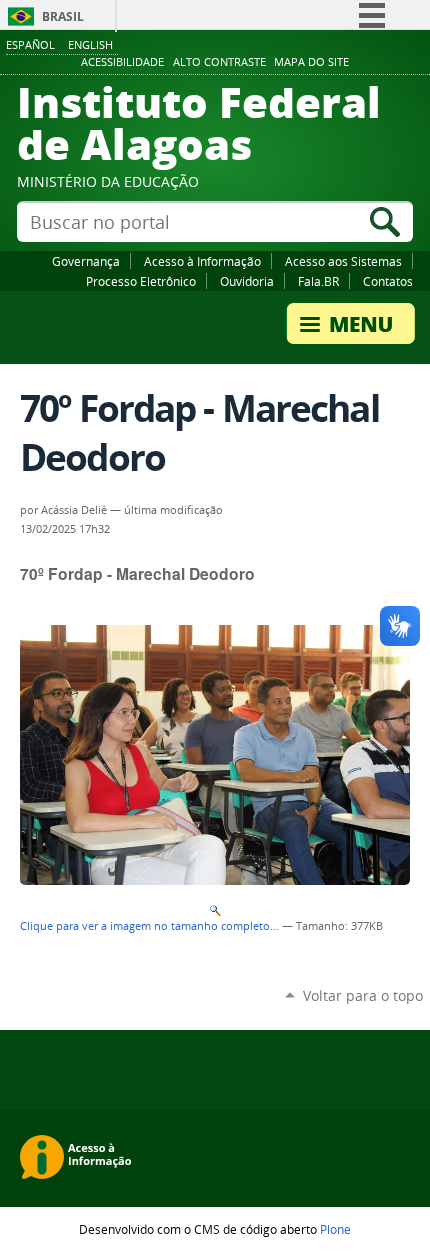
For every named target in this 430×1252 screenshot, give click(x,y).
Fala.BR (318, 281)
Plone (335, 1229)
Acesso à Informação (202, 261)
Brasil (63, 16)
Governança (86, 261)
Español (30, 44)
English (90, 44)
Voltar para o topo (363, 995)
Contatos (388, 281)
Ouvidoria (247, 281)
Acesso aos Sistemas (343, 261)
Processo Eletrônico (141, 281)
